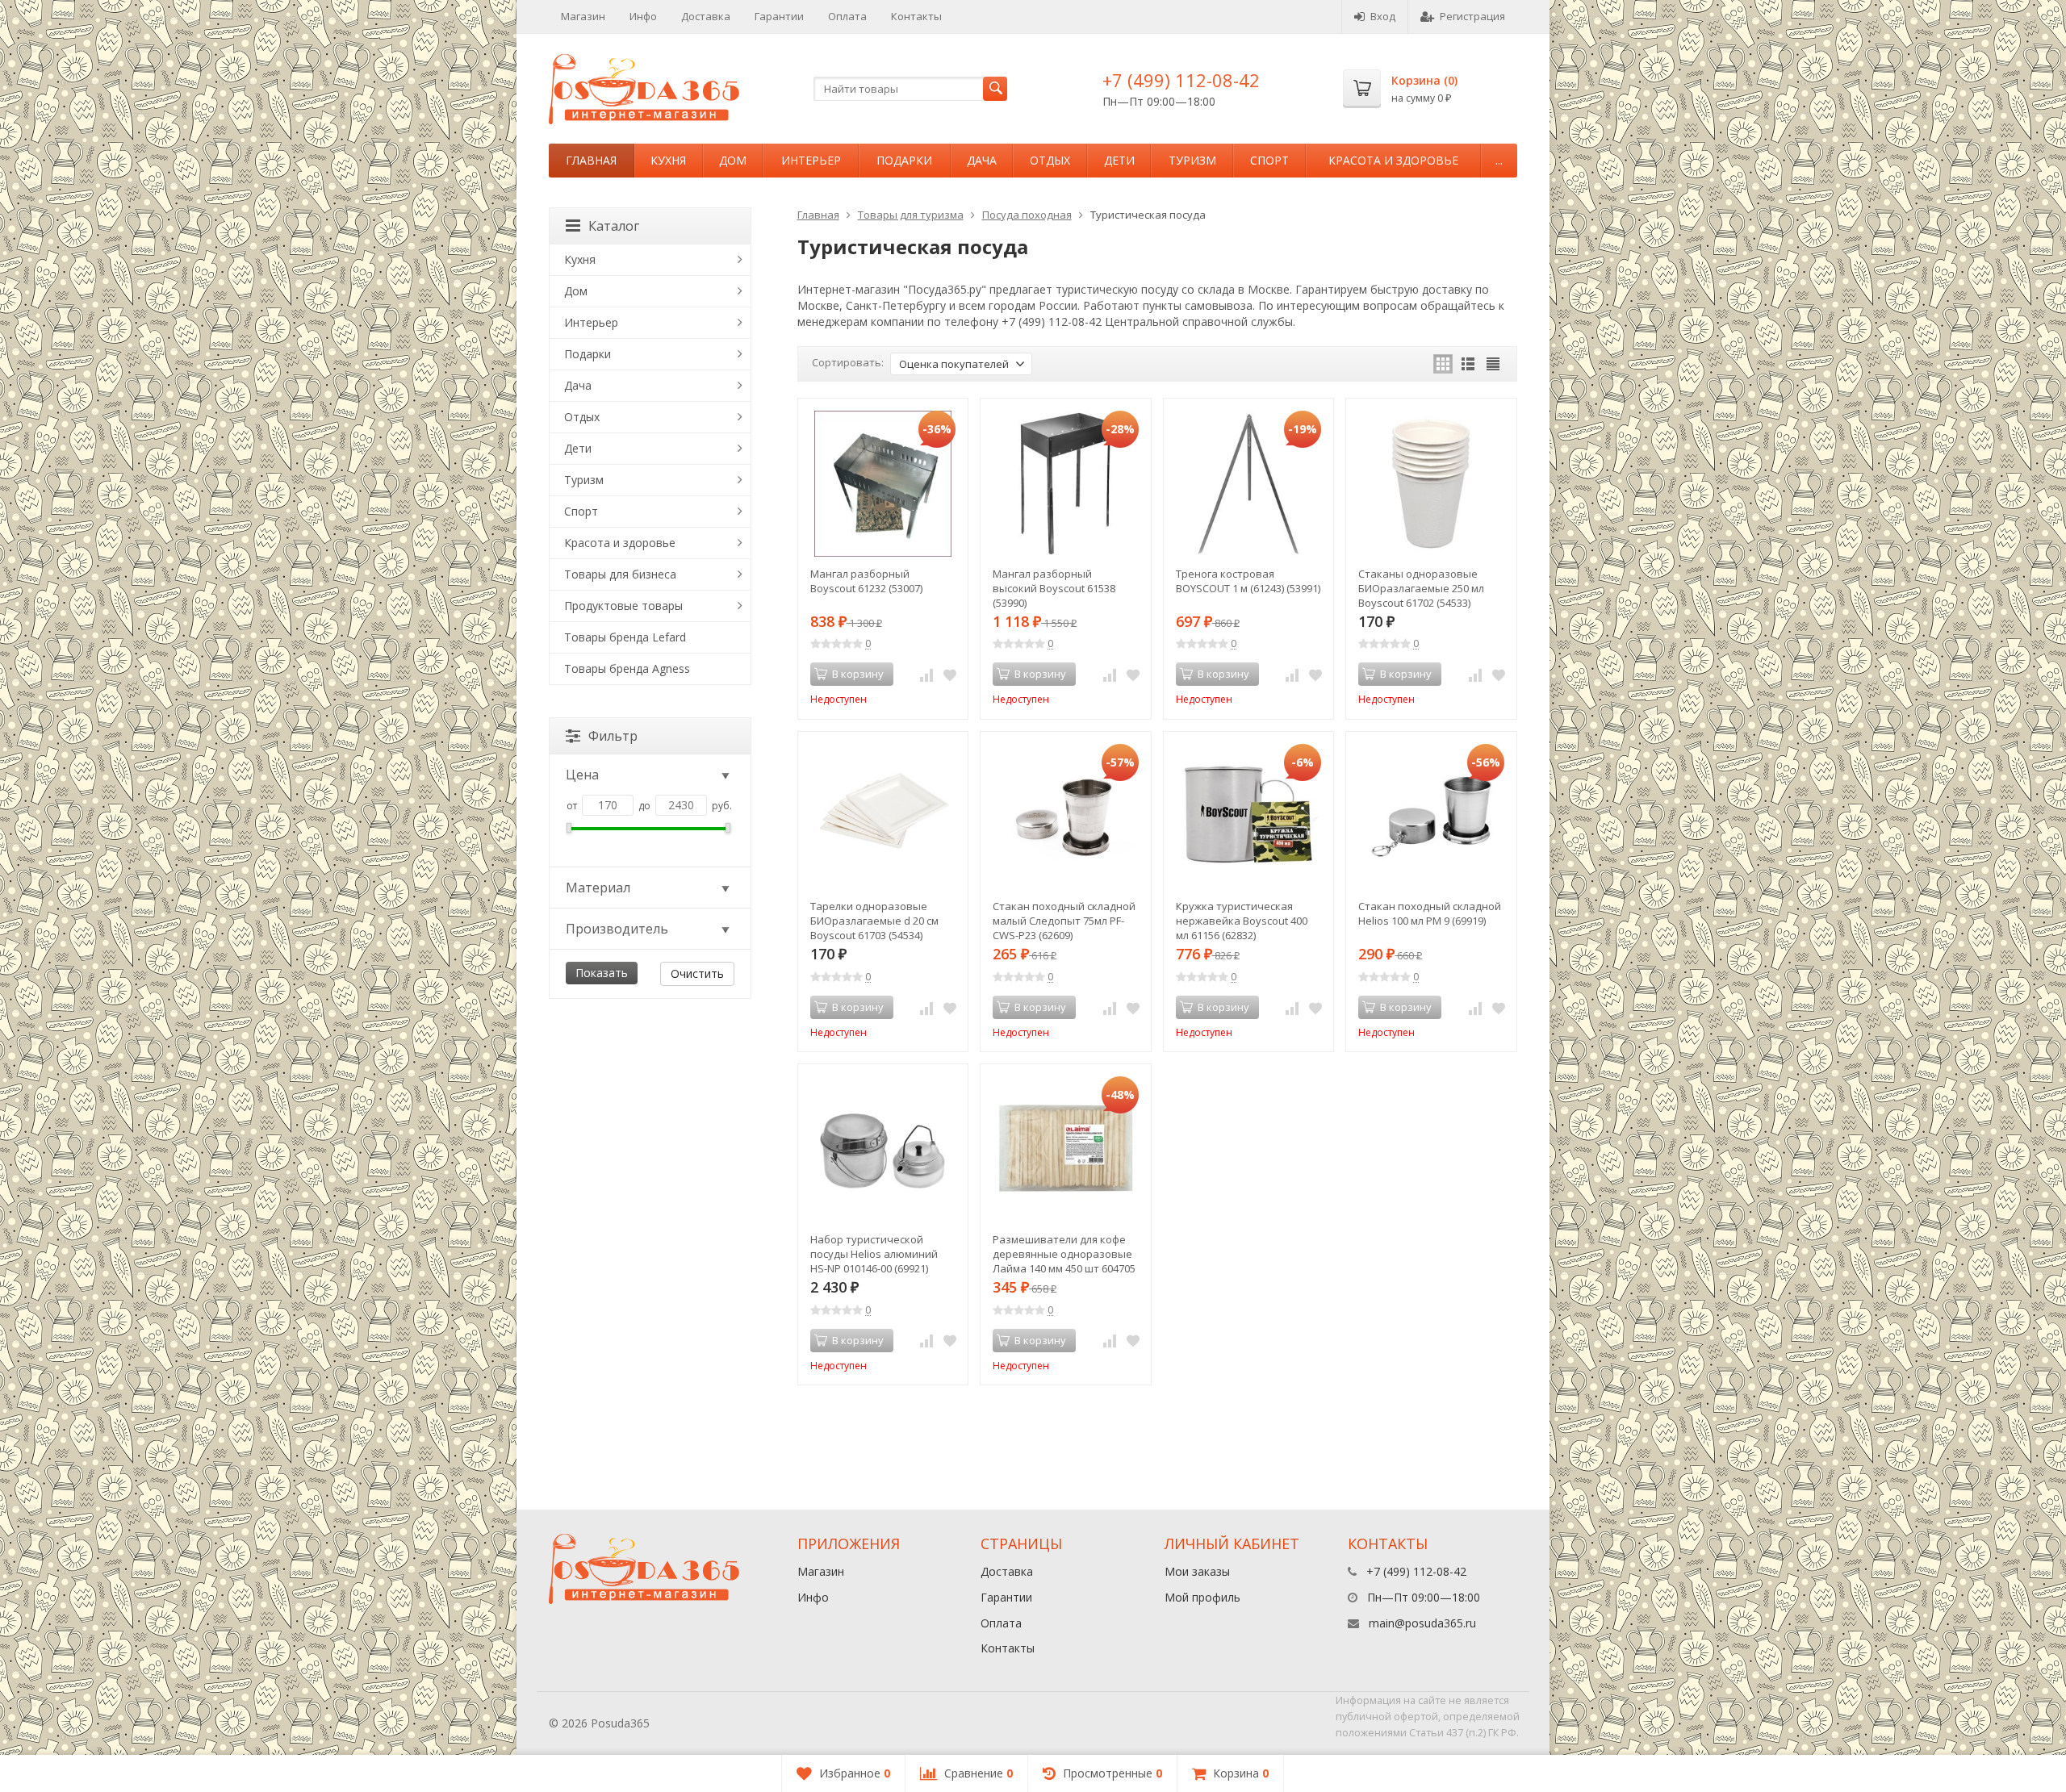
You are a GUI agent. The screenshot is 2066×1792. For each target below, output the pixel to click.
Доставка (706, 16)
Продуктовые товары (623, 606)
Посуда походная (1027, 215)
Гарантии (779, 16)
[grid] (1443, 364)
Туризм (1192, 160)
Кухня (668, 160)
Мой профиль (1202, 1597)
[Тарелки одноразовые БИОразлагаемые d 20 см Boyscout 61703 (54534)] (883, 817)
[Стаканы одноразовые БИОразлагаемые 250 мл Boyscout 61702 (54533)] (1431, 484)
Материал (598, 888)
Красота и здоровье (1393, 160)
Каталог (614, 226)
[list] (1468, 364)
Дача (982, 160)
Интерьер (811, 160)
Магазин (583, 16)
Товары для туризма (911, 215)
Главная (591, 160)
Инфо (643, 16)
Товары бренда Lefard (625, 637)
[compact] (1493, 364)
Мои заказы (1197, 1571)
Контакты (916, 16)
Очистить (697, 973)
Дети (1119, 160)
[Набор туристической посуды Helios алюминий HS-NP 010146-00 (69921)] (883, 1149)
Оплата (847, 16)
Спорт (1269, 160)
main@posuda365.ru (1422, 1623)
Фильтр (613, 736)
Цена (582, 775)
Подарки (904, 160)
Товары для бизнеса (620, 574)
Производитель (617, 929)
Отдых (1050, 160)
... (1499, 160)
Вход (1383, 16)
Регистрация (1472, 16)
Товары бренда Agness (627, 668)
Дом (733, 160)
